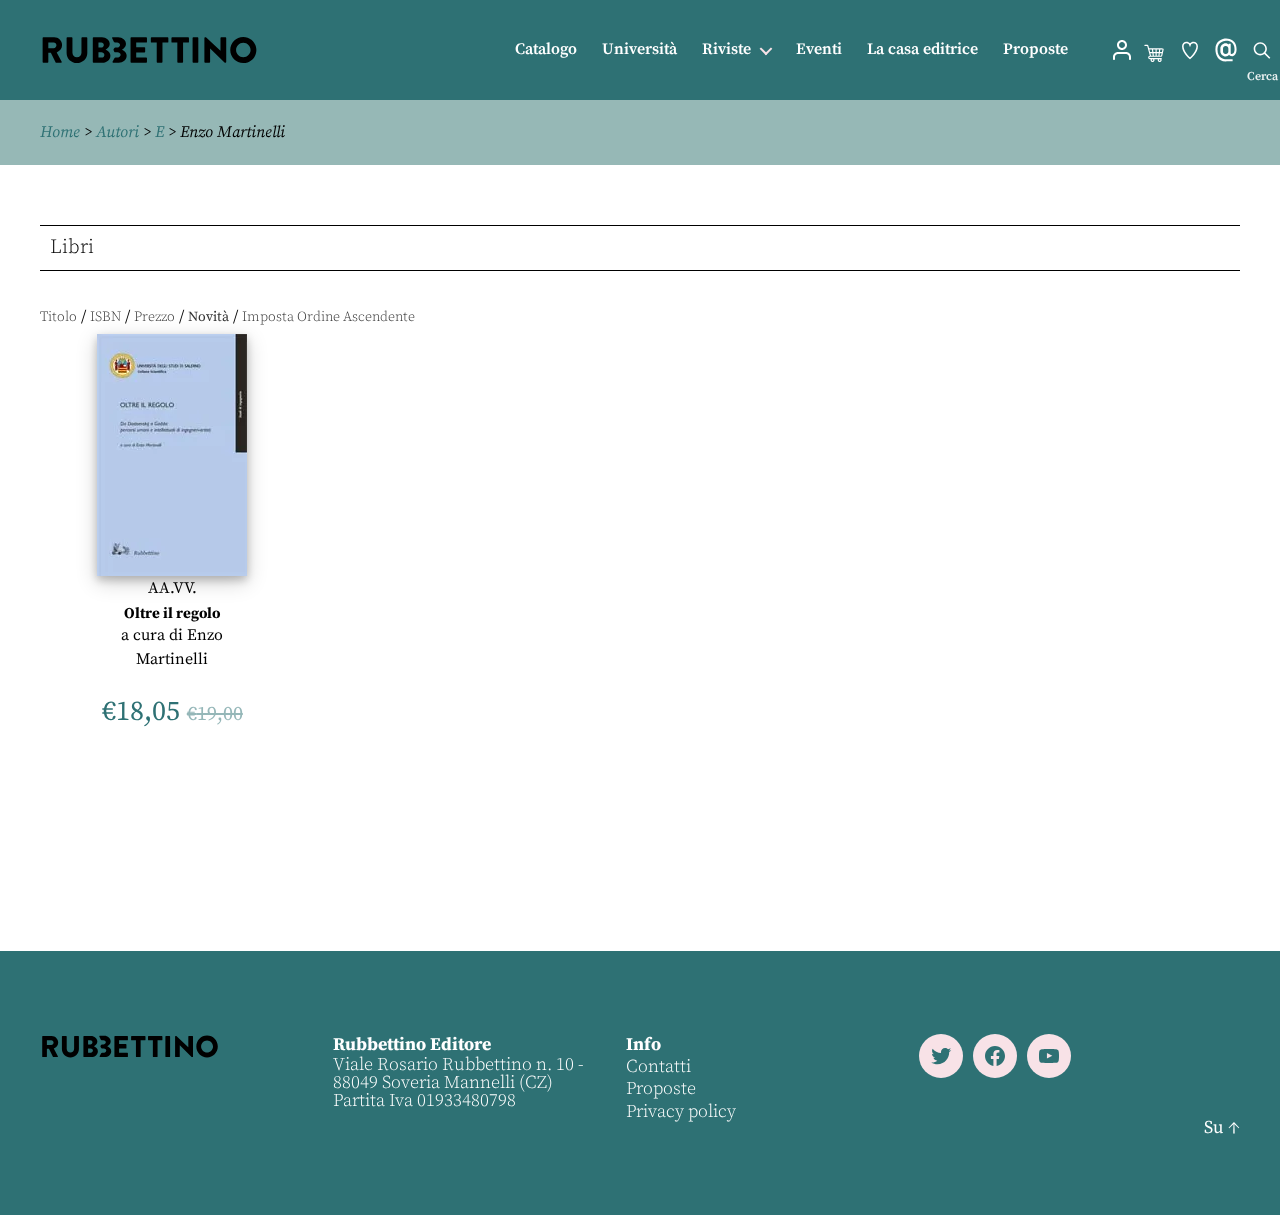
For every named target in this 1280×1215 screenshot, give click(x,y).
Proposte (1035, 49)
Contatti (658, 1066)
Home (60, 132)
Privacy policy (681, 1111)
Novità (208, 317)
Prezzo (154, 317)
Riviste (726, 49)
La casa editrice (922, 49)
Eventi (819, 49)
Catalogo (546, 49)
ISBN (105, 317)
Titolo (58, 317)
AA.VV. (172, 588)
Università (639, 49)
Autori (117, 132)
